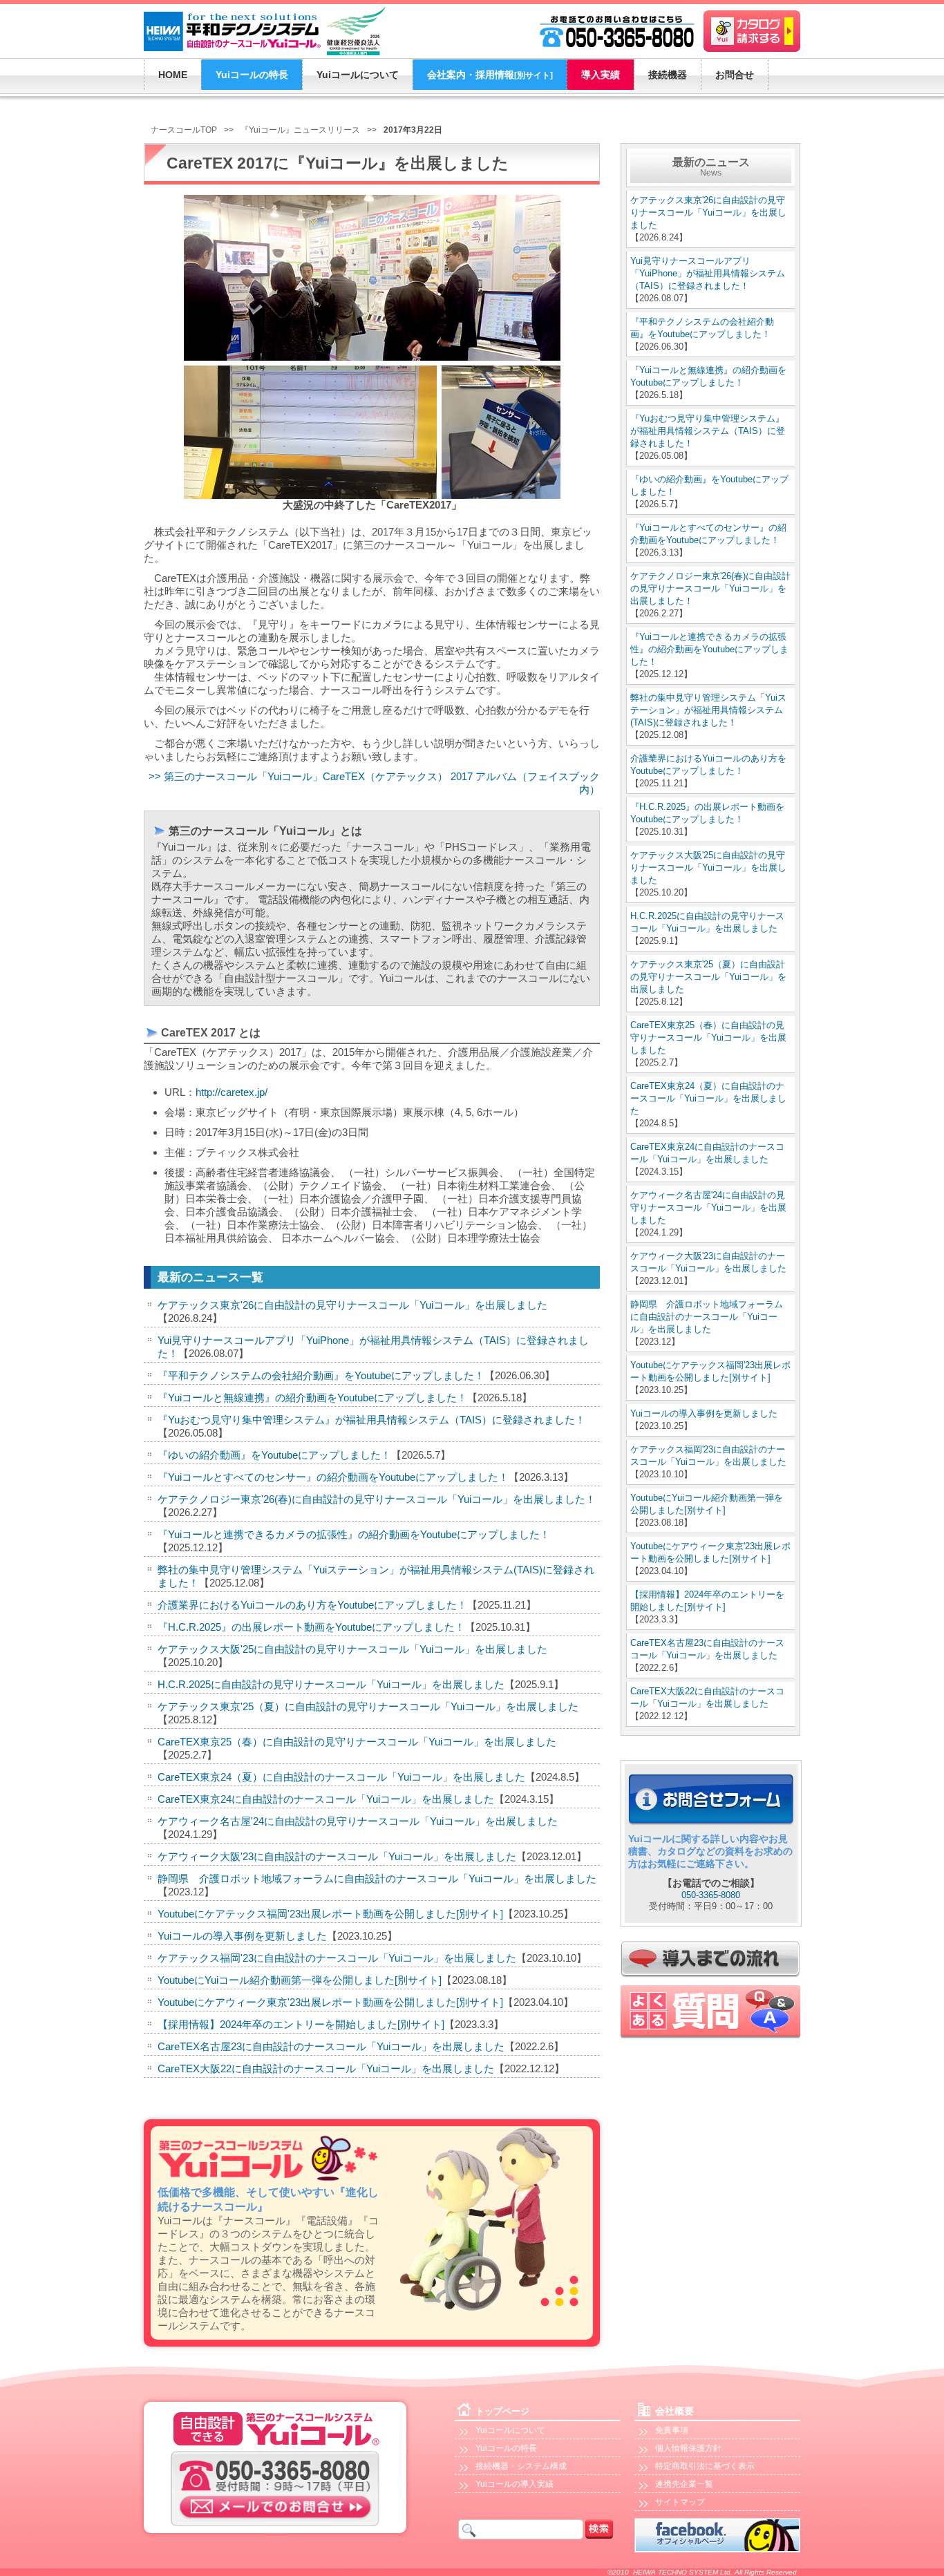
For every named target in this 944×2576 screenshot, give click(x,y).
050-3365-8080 (711, 1895)
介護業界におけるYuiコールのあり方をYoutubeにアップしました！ (312, 1605)
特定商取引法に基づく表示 (705, 2466)
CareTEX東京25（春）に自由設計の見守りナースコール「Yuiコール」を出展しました (357, 1742)
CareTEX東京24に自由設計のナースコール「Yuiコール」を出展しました (326, 1799)
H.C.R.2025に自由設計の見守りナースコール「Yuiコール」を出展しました (331, 1684)
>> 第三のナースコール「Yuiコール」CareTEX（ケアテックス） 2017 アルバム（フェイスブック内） (374, 783)
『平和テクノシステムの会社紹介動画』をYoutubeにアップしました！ (321, 1375)
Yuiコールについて (510, 2430)
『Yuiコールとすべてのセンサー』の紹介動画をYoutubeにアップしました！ (333, 1477)
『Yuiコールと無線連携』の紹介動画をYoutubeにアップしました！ (312, 1398)
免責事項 (672, 2430)
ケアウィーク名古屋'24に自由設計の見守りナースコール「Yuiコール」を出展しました (358, 1821)
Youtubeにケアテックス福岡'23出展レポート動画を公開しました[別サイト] (330, 1914)
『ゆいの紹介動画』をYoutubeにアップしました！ (274, 1455)
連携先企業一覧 (684, 2484)
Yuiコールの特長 (506, 2448)
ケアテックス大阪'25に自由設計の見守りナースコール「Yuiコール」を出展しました (352, 1649)
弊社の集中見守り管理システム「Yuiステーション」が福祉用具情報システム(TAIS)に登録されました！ (708, 710)
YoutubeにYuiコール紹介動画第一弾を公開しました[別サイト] (300, 1980)
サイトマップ (680, 2502)
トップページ (502, 2411)
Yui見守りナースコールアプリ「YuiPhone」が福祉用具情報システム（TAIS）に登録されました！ (708, 273)
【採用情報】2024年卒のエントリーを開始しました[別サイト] (301, 2024)
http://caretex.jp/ (232, 1092)
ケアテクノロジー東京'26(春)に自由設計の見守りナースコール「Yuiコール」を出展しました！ (377, 1499)
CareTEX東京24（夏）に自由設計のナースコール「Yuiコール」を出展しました (341, 1777)
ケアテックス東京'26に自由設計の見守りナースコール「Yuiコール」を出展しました (352, 1305)
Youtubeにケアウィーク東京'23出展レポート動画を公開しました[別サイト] (330, 2002)
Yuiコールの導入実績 (515, 2484)
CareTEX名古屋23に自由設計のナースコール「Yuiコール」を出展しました (331, 2046)
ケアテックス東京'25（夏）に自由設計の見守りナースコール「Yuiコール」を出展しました (368, 1706)
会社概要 (674, 2411)
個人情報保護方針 (688, 2448)
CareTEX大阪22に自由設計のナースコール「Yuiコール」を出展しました (326, 2068)
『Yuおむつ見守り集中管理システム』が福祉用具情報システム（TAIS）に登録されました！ (371, 1420)
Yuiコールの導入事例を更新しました (242, 1936)
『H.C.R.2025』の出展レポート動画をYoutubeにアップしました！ (311, 1627)
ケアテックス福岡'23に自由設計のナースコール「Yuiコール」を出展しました (337, 1958)
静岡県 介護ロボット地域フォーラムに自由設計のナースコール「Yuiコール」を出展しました (377, 1878)
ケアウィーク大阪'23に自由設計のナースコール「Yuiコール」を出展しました (337, 1856)
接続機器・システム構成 (521, 2466)
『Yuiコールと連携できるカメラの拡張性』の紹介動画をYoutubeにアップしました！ (354, 1534)
